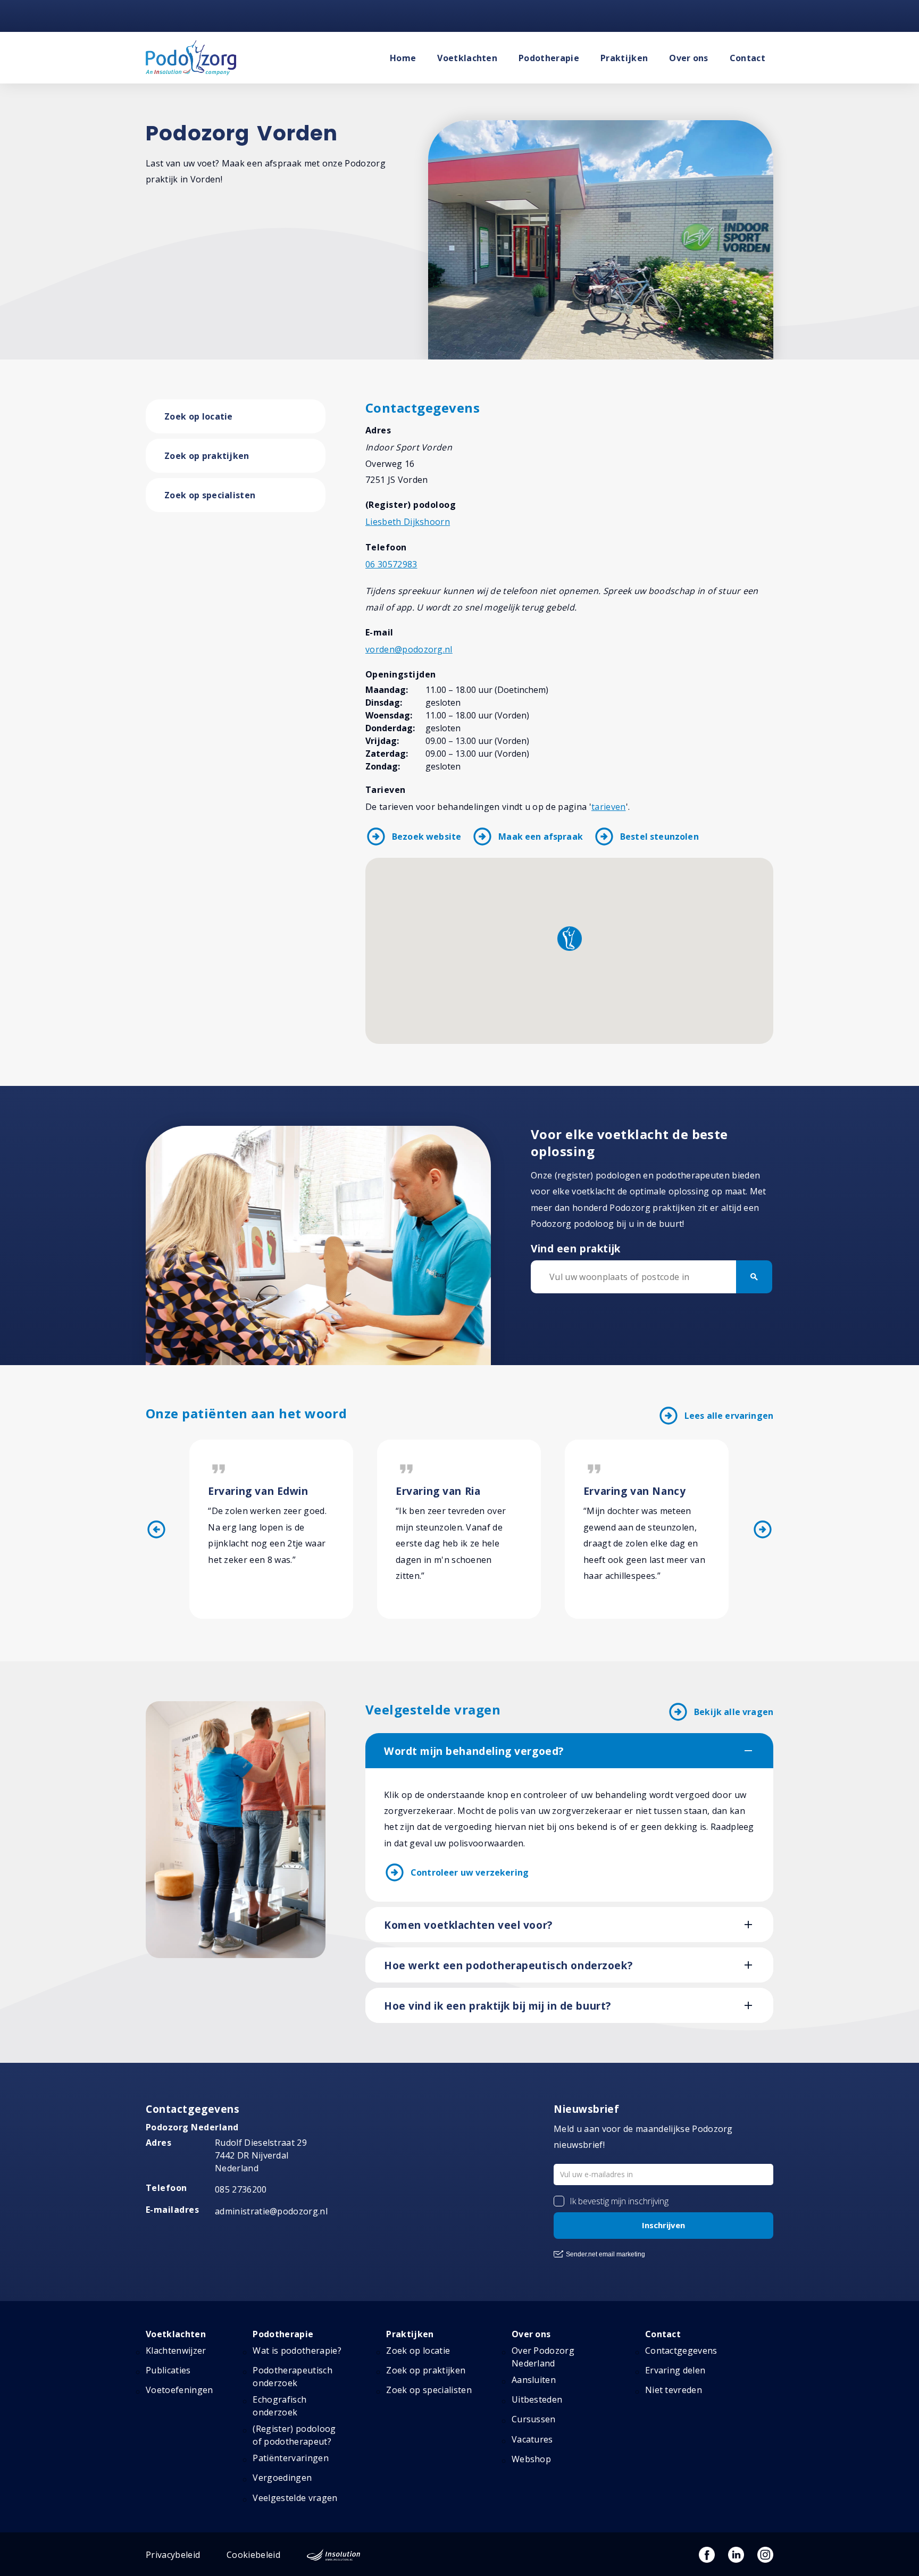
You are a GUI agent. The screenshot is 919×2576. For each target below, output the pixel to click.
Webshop (531, 2459)
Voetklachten (467, 58)
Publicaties (168, 2370)
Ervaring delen (675, 2370)
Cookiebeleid (253, 2555)
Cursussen (534, 2419)
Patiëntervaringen (290, 2458)
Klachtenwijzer (176, 2351)
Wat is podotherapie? (297, 2351)
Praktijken (624, 58)
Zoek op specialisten (210, 495)
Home (403, 58)
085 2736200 (241, 2189)
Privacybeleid (173, 2555)
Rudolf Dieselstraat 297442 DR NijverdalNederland (261, 2155)
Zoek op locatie (199, 416)
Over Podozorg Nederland (543, 2357)
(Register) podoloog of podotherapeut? (294, 2435)
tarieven (609, 807)
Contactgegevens (681, 2351)
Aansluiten (534, 2380)
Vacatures (532, 2439)
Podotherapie (549, 58)
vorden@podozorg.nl (409, 649)
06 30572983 (391, 564)
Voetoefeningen (179, 2390)
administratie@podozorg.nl (271, 2211)
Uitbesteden (537, 2399)
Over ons (689, 58)
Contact (747, 58)
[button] (570, 939)
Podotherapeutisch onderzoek (292, 2377)
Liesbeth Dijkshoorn (408, 522)
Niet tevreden (674, 2390)
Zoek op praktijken (207, 456)
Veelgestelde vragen (295, 2498)
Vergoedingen (282, 2478)
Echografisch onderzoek (279, 2406)
